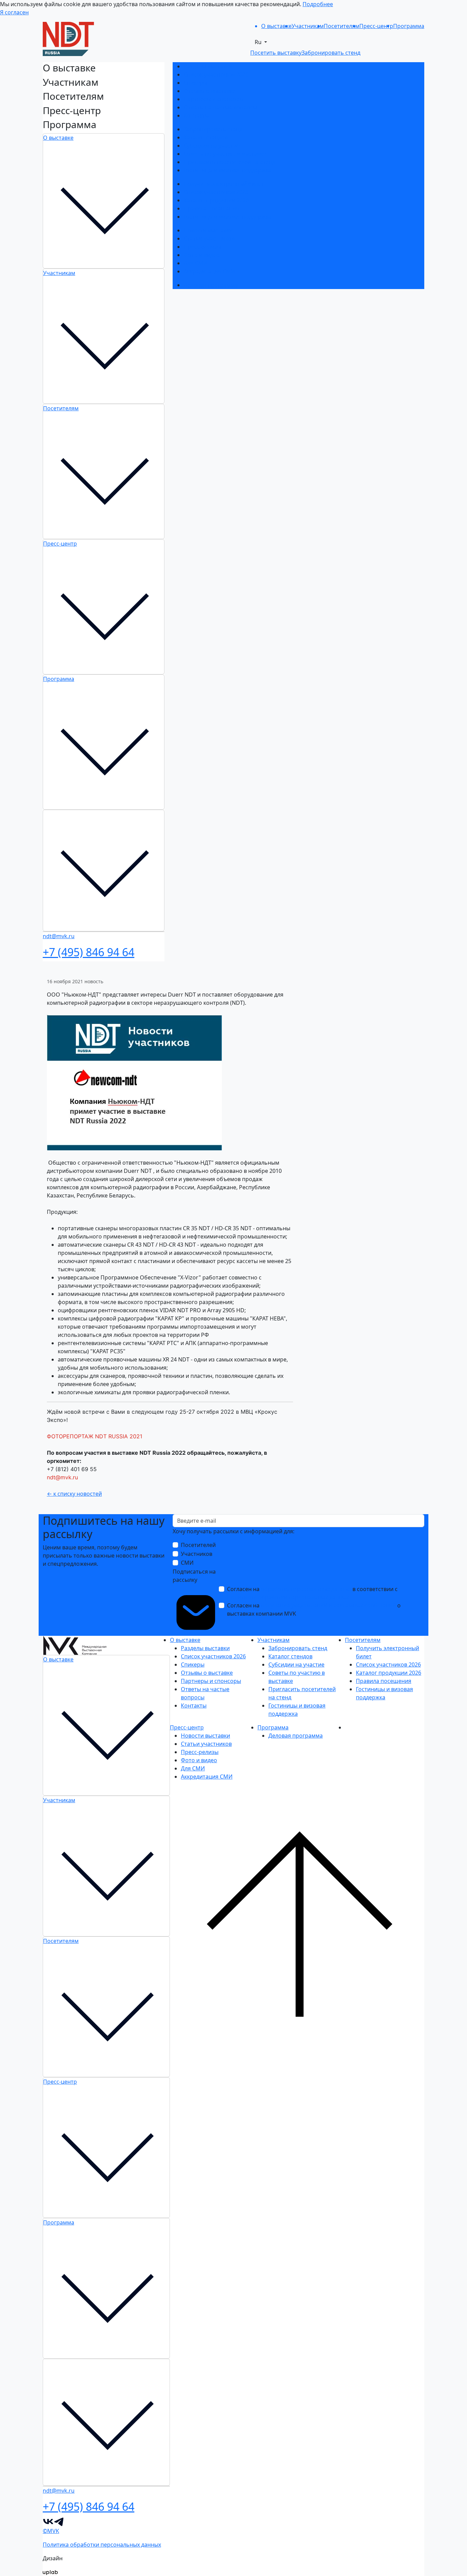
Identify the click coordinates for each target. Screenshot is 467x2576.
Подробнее (318, 4)
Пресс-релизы (202, 247)
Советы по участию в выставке (225, 154)
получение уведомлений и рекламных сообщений (328, 1605)
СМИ (187, 1563)
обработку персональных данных (306, 1589)
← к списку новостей (74, 1494)
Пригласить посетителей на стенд (229, 162)
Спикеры (195, 83)
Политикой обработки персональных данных (288, 1597)
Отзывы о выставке (210, 91)
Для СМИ (196, 263)
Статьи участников (209, 238)
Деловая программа (211, 285)
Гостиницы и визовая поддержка (228, 170)
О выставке (58, 138)
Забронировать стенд (213, 129)
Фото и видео (202, 255)
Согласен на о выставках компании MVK (314, 1609)
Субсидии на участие (212, 146)
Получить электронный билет (224, 184)
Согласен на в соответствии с (312, 1593)
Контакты (196, 115)
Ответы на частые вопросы (220, 107)
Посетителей (198, 1545)
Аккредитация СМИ (209, 271)
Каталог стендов (206, 137)
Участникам (59, 273)
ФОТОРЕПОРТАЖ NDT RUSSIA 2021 (95, 1436)
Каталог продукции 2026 (216, 200)
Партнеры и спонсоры (214, 99)
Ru (259, 42)
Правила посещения (211, 208)
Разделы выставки (208, 66)
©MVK (51, 2531)
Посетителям (61, 408)
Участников (197, 1554)
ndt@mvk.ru (63, 1477)
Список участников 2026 (216, 74)
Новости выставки (208, 230)
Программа (59, 679)
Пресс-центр (60, 544)
